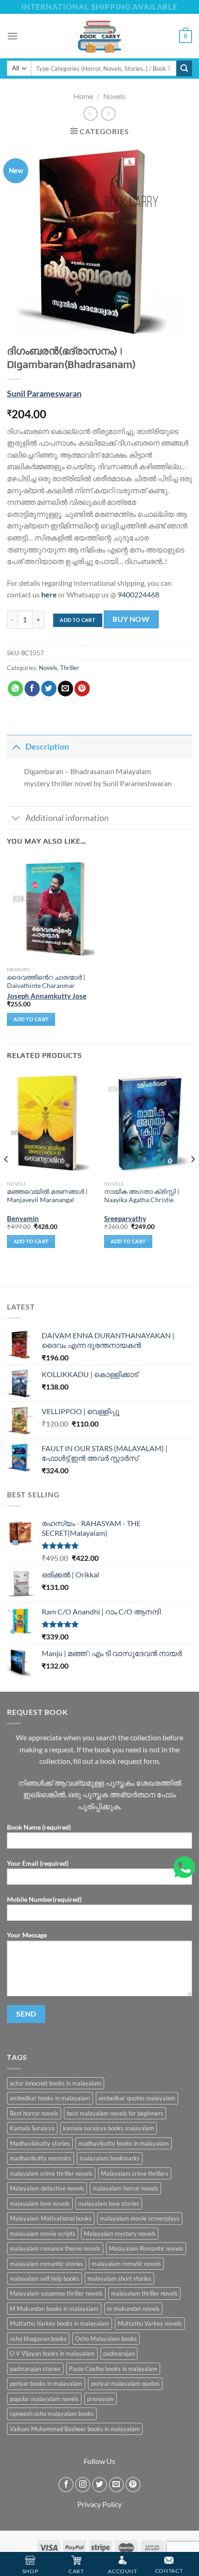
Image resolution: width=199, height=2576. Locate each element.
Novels (114, 96)
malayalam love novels (40, 2204)
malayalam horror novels (125, 2188)
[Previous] (6, 1177)
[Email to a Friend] (65, 689)
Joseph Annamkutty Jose (47, 996)
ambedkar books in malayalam (50, 2098)
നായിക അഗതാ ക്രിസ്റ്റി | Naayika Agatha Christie (142, 1196)
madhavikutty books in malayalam (124, 2143)
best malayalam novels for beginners (115, 2113)
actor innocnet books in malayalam (56, 2083)
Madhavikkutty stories (40, 2143)
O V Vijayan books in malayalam (52, 2353)
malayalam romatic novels (126, 2264)
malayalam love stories (109, 2204)
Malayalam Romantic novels (146, 2248)
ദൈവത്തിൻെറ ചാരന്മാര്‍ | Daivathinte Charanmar (46, 981)
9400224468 (138, 594)
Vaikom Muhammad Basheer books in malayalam (75, 2429)
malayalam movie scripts (43, 2234)
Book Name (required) (39, 1827)
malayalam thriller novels (144, 2293)
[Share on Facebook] (32, 689)
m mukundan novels (133, 2309)
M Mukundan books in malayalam (54, 2309)
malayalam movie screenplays (140, 2218)
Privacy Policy (99, 2504)
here (49, 594)
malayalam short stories (119, 2278)
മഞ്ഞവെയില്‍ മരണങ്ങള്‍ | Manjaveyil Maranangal (47, 1196)
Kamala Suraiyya (32, 2128)
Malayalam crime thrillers (135, 2173)
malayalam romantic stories (47, 2264)
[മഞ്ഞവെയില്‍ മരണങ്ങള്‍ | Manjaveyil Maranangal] (51, 1123)
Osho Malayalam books (106, 2339)
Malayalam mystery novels (120, 2234)
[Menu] (12, 36)
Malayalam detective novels (47, 2188)
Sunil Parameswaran (44, 394)
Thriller (70, 668)
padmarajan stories (35, 2369)
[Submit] (184, 68)
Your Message (27, 1935)
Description (47, 747)
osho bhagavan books (38, 2339)
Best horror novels (34, 2113)
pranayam (100, 2399)
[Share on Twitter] (49, 689)
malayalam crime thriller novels (51, 2173)
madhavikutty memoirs (40, 2158)
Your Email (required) (38, 1863)
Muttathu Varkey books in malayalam (59, 2323)
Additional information (67, 818)
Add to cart (78, 620)
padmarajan (119, 2353)
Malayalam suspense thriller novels (56, 2293)
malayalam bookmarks (110, 2158)
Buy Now (131, 619)
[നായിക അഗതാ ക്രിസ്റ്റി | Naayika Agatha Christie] (148, 1123)
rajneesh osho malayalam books (52, 2414)
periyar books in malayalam (46, 2384)
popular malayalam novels (44, 2399)
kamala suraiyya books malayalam (109, 2128)
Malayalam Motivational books (51, 2218)
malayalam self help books (44, 2278)
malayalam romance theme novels (55, 2248)
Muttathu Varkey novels (150, 2323)
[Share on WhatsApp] (16, 689)
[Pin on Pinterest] (82, 689)
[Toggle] (16, 747)
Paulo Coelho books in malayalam (113, 2369)
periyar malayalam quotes (125, 2384)
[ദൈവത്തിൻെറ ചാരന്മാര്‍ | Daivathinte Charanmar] (51, 909)
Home (83, 96)
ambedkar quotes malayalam (137, 2098)
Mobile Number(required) (44, 1899)
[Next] (193, 1177)
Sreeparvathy (125, 1218)
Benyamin (23, 1218)
